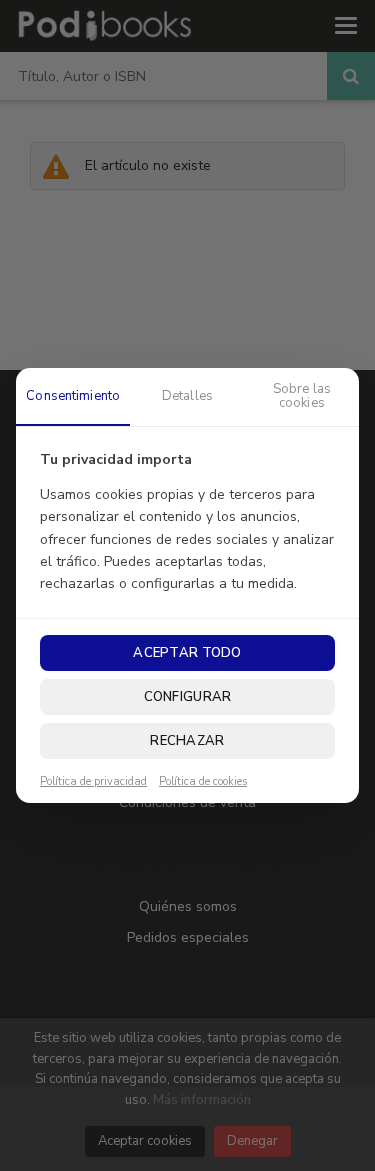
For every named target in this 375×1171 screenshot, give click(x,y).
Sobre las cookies (302, 396)
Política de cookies (203, 782)
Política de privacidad (93, 782)
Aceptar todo (187, 653)
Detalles (187, 396)
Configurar (188, 697)
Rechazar (187, 741)
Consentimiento (73, 396)
